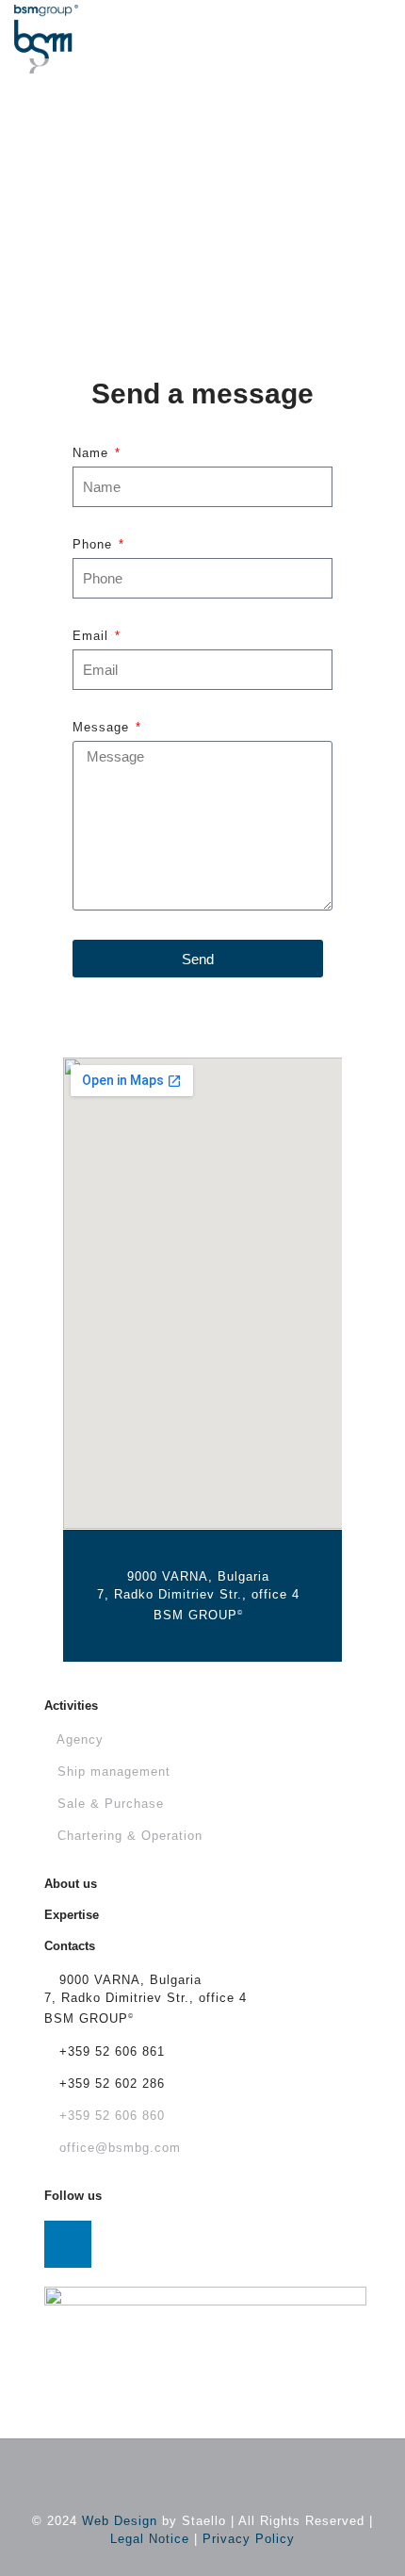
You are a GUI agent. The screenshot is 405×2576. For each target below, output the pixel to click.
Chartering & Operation (130, 1836)
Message (103, 727)
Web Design (120, 2521)
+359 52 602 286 (110, 2084)
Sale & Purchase (111, 1804)
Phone (95, 544)
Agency (80, 1739)
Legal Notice (150, 2539)
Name (93, 453)
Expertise (72, 1915)
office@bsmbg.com (118, 2148)
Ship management (114, 1772)
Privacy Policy (249, 2539)
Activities (71, 1706)
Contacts (70, 1946)
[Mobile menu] (380, 28)
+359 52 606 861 (110, 2051)
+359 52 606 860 (110, 2116)
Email (93, 636)
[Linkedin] (68, 2244)
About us (71, 1884)
